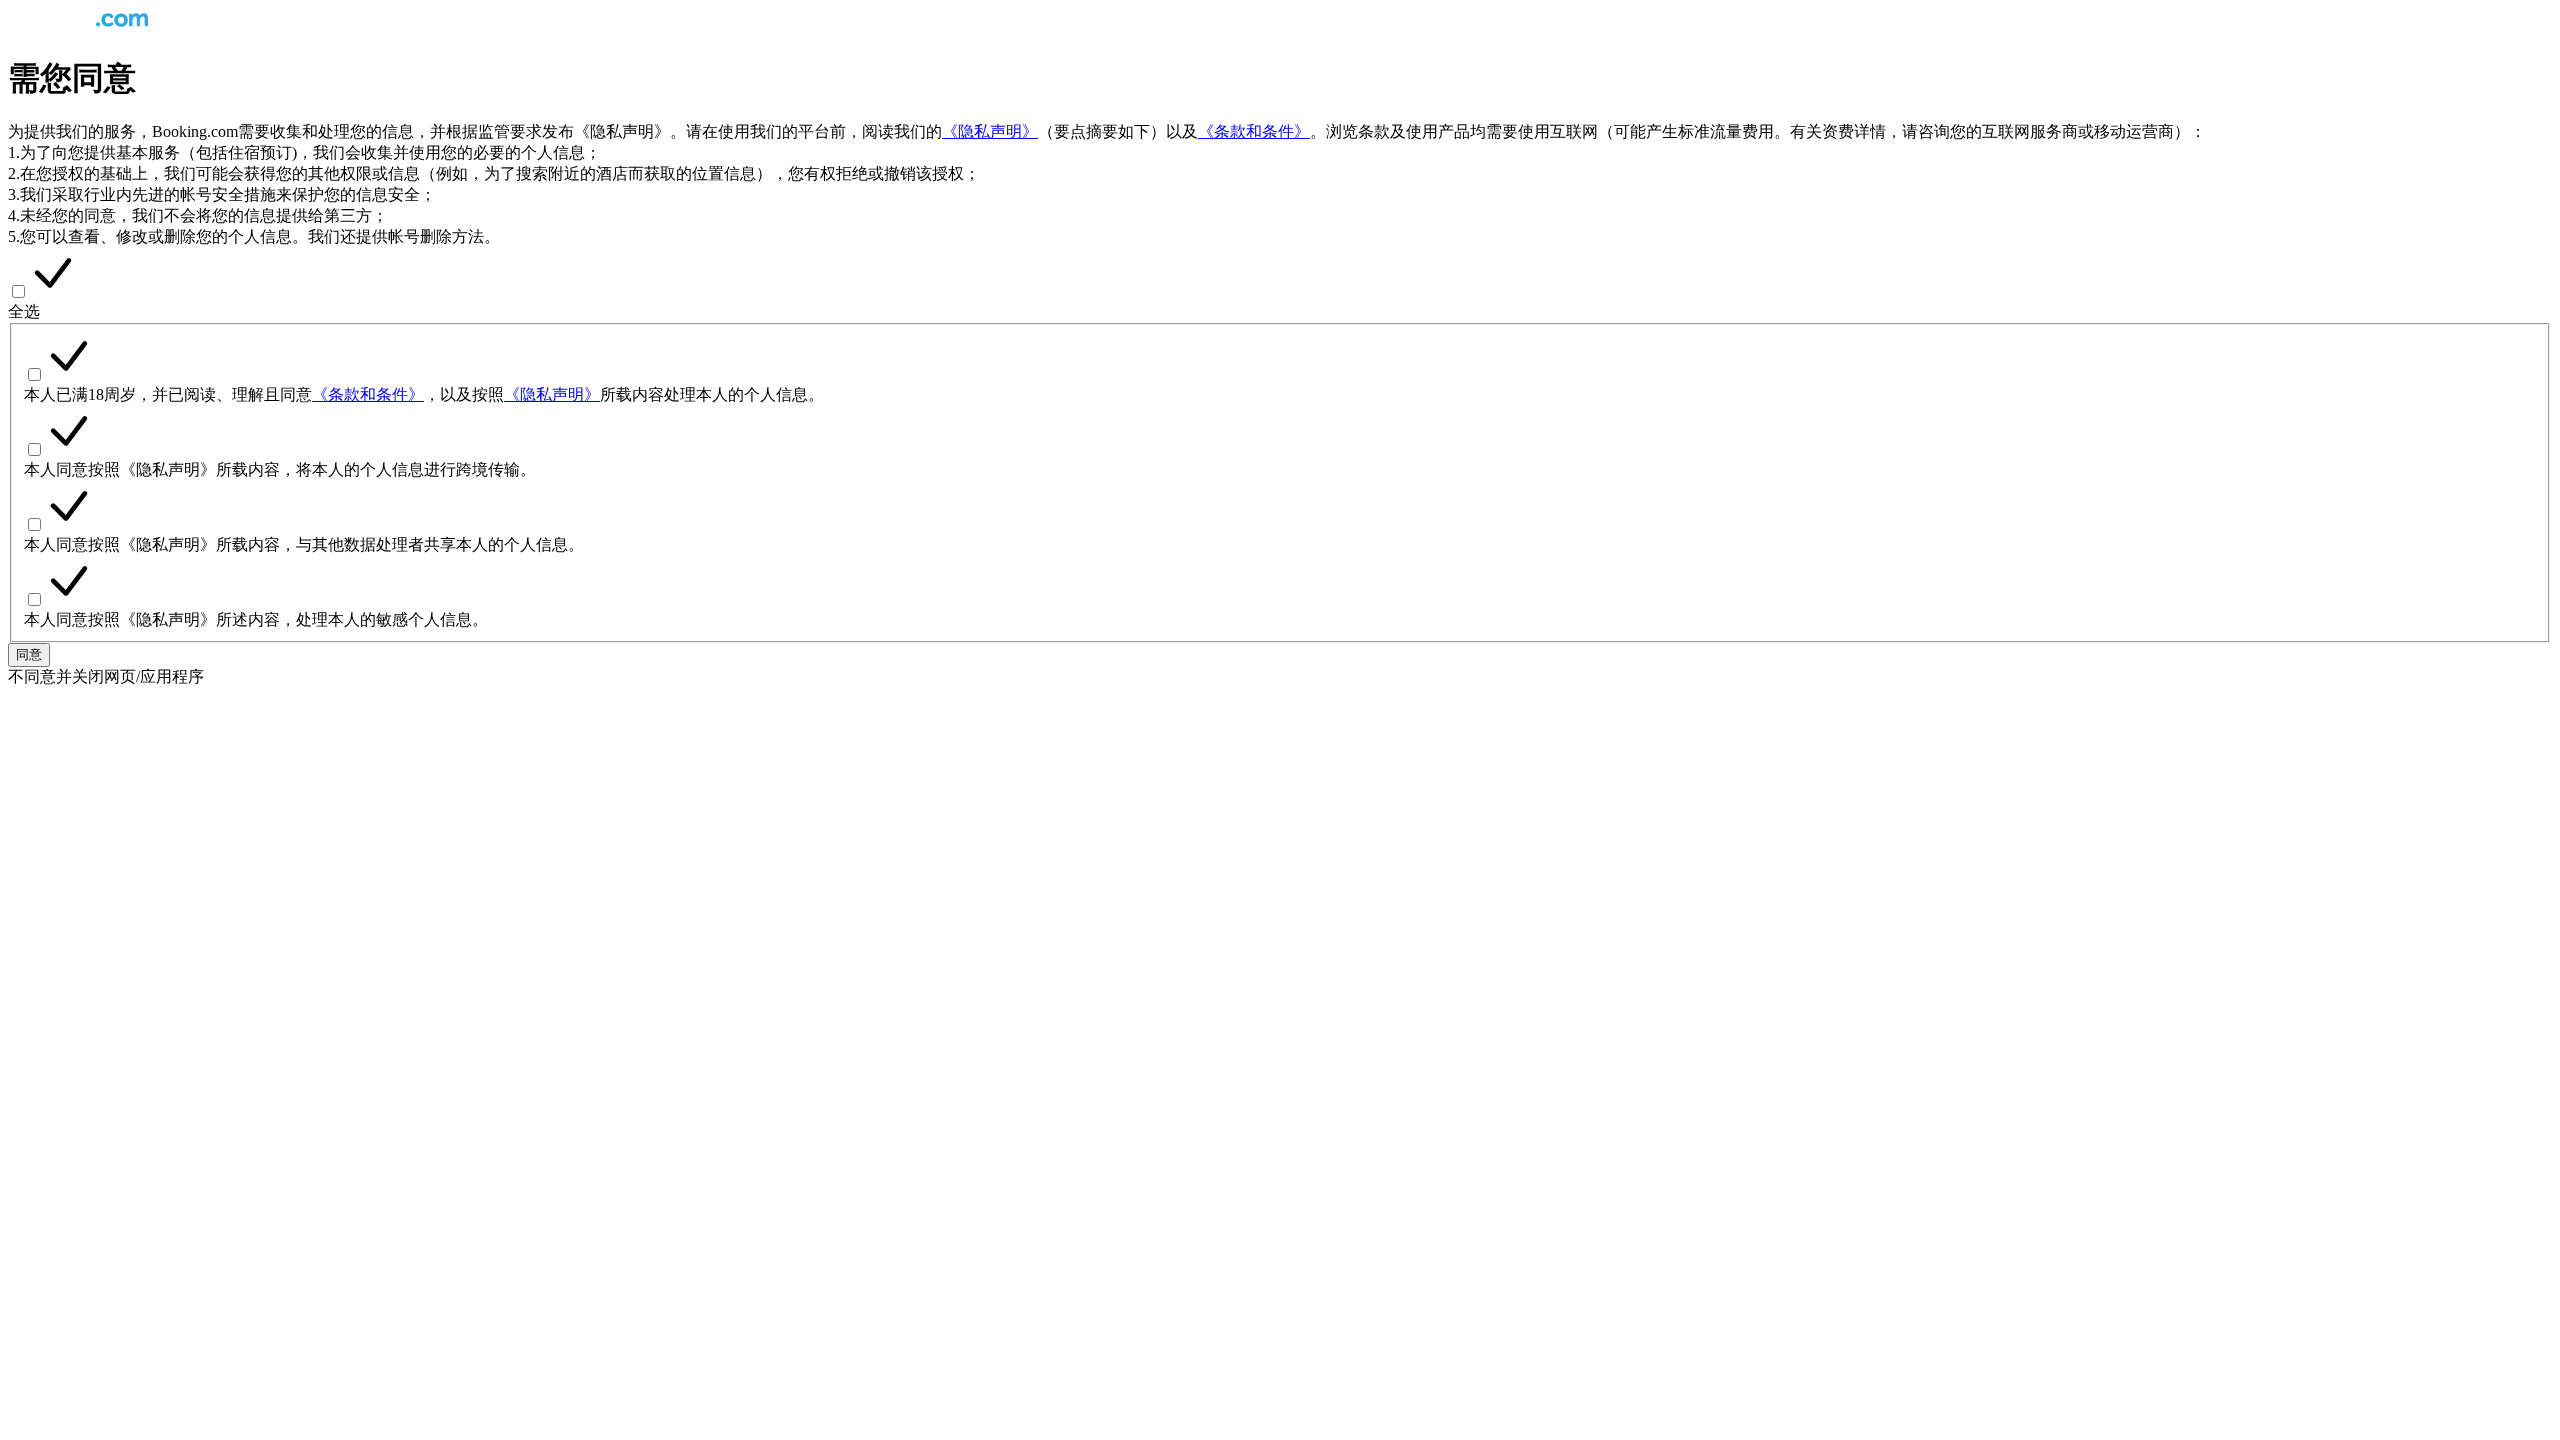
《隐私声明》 (990, 131)
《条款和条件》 (1254, 131)
